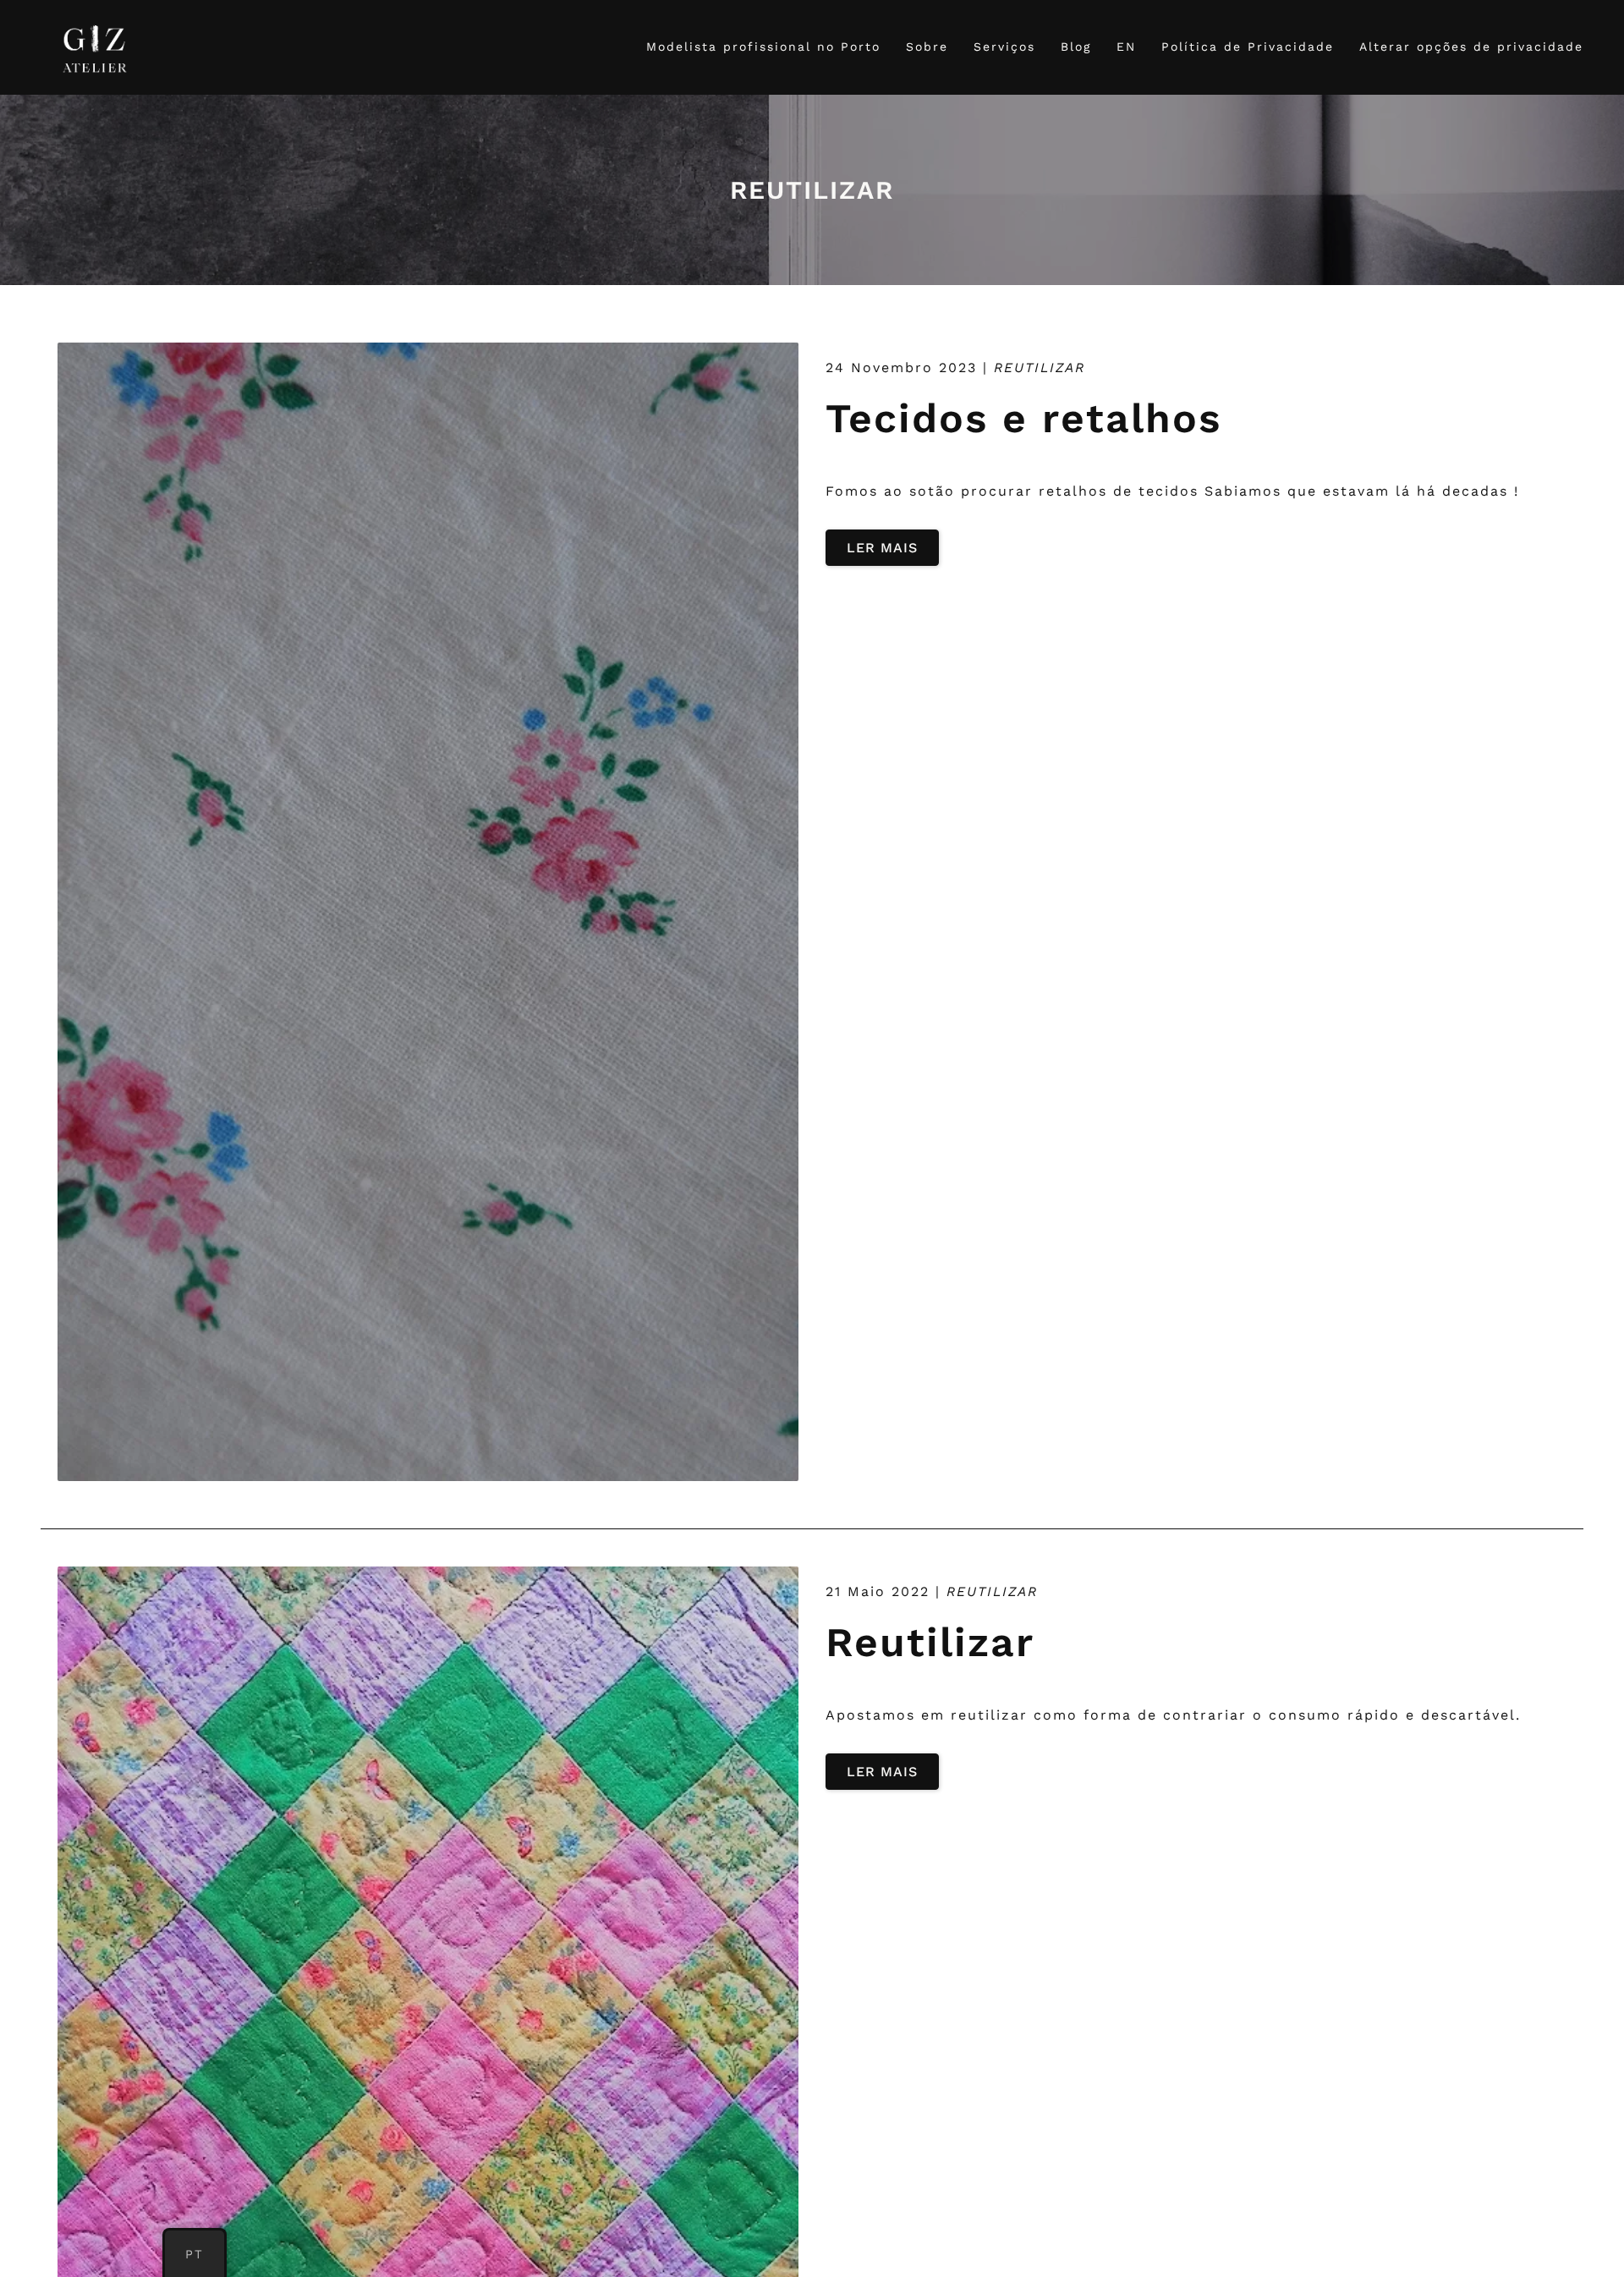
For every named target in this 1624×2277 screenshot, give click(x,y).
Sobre (927, 47)
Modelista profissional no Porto (763, 47)
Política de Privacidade (1248, 47)
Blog (1076, 47)
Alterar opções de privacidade (1471, 47)
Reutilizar (930, 1642)
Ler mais (882, 548)
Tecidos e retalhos (1023, 418)
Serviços (1004, 47)
